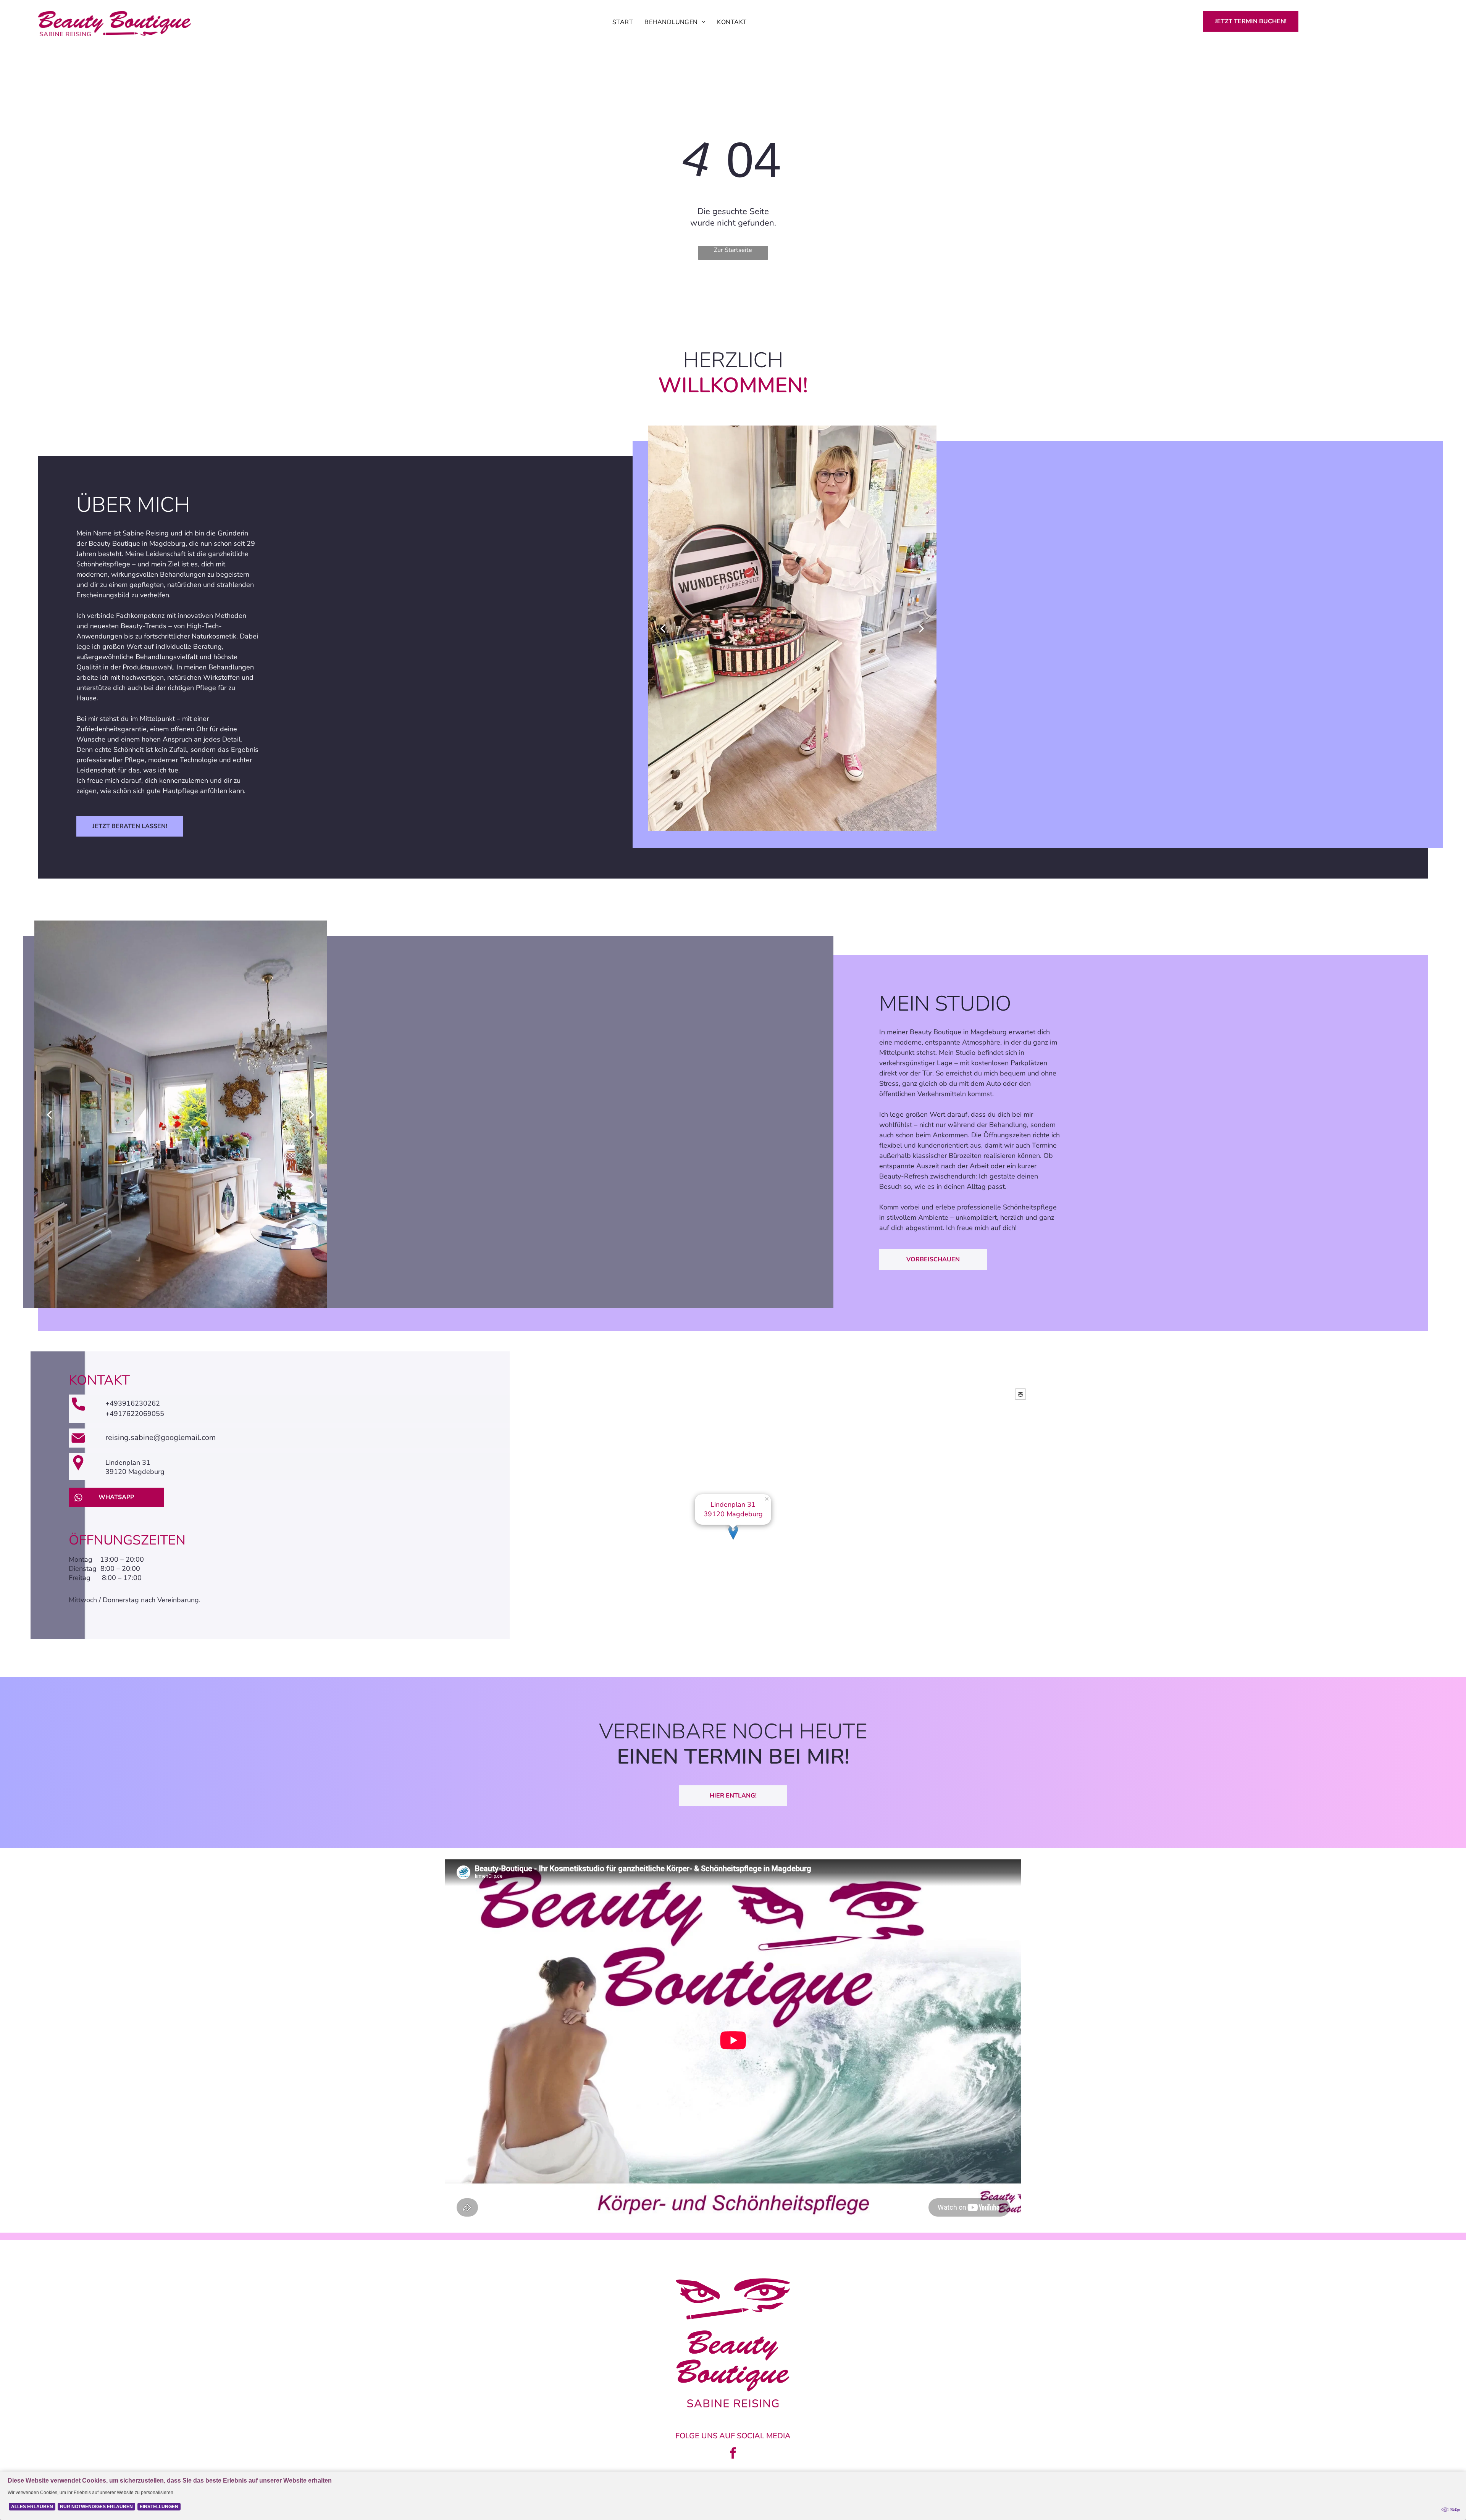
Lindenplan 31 (128, 1462)
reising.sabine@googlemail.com (161, 1437)
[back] (663, 628)
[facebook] (733, 2454)
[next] (922, 628)
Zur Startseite (733, 250)
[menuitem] (623, 22)
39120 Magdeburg (135, 1472)
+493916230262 (133, 1403)
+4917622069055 (135, 1414)
